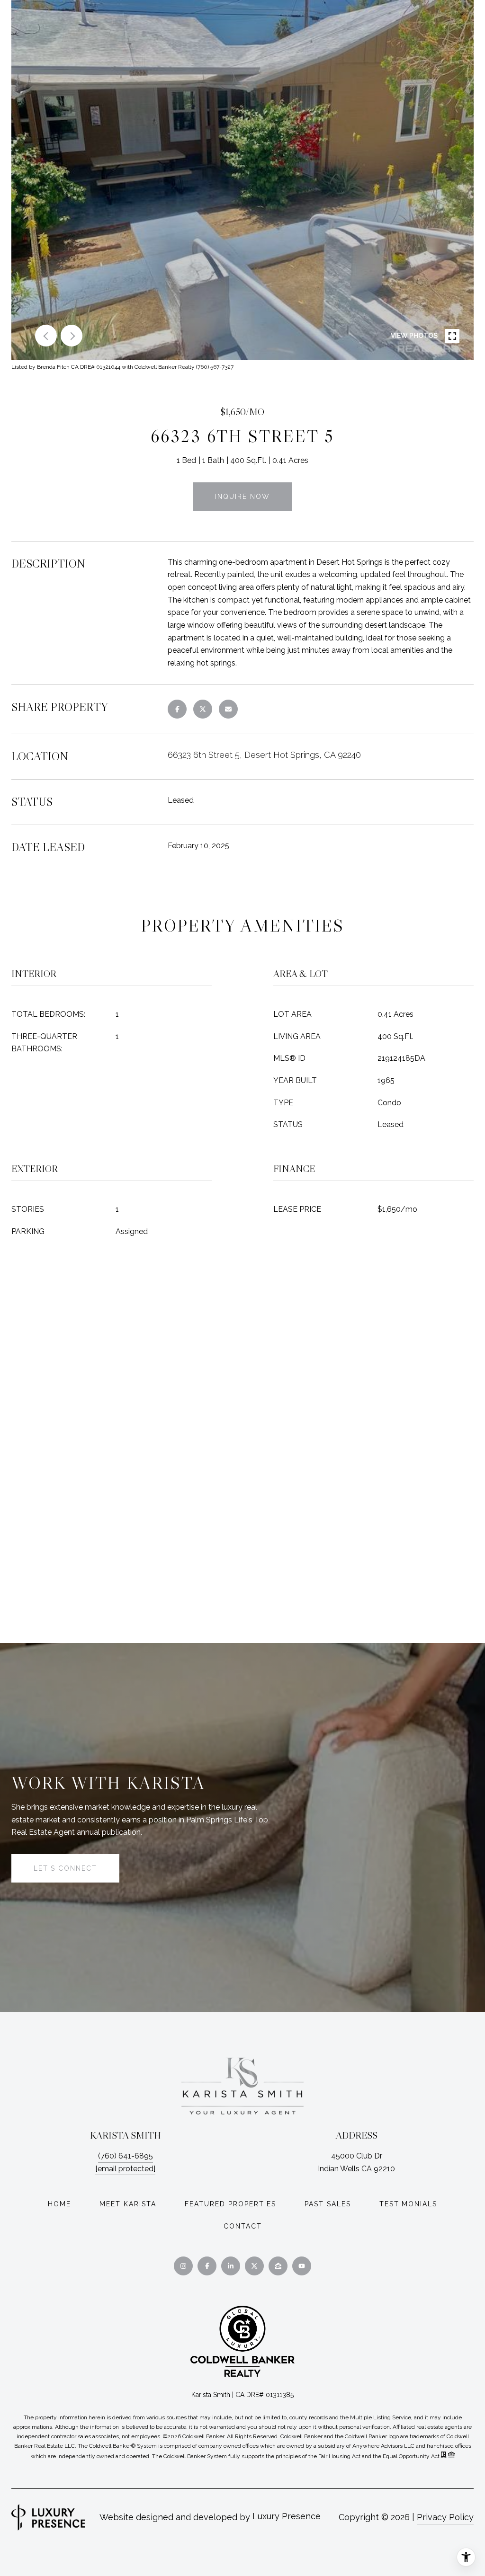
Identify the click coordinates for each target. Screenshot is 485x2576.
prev (46, 336)
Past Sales (328, 2204)
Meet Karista (128, 2204)
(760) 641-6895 (126, 2156)
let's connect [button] (65, 1868)
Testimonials (408, 2204)
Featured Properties (230, 2204)
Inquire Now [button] (242, 497)
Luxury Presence (287, 2516)
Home (59, 2204)
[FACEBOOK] (207, 2266)
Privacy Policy (445, 2517)
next (72, 336)
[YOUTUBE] (302, 2266)
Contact (243, 2226)
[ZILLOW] (278, 2266)
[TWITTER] (254, 2266)
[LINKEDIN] (231, 2266)
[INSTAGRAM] (183, 2266)
